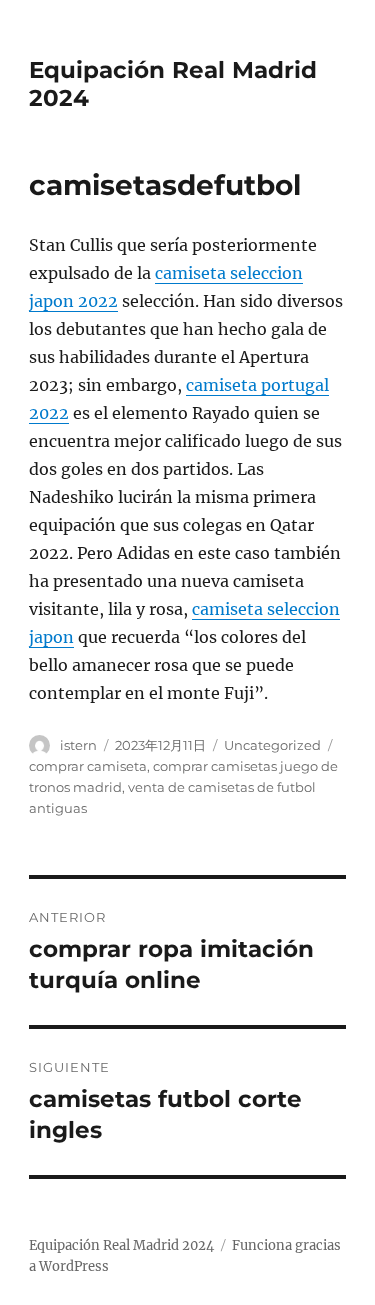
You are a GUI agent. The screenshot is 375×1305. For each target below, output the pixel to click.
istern (78, 745)
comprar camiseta (88, 766)
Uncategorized (272, 745)
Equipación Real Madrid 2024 (121, 1245)
